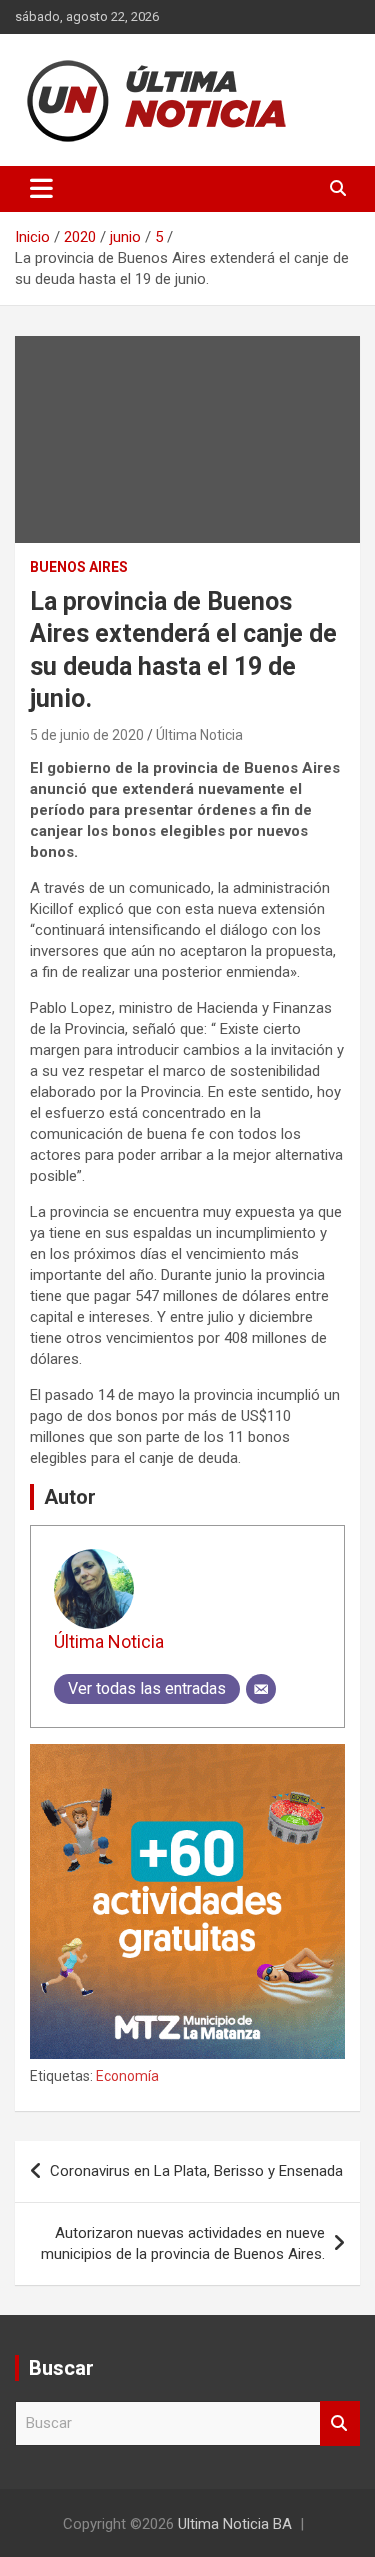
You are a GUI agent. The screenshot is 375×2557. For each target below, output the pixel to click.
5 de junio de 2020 (87, 735)
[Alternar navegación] (41, 189)
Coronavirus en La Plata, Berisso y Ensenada (196, 2171)
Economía (127, 2076)
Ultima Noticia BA (235, 2524)
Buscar (340, 2423)
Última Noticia (199, 735)
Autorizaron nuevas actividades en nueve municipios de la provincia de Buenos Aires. (183, 2243)
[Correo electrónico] (261, 1689)
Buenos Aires (79, 567)
